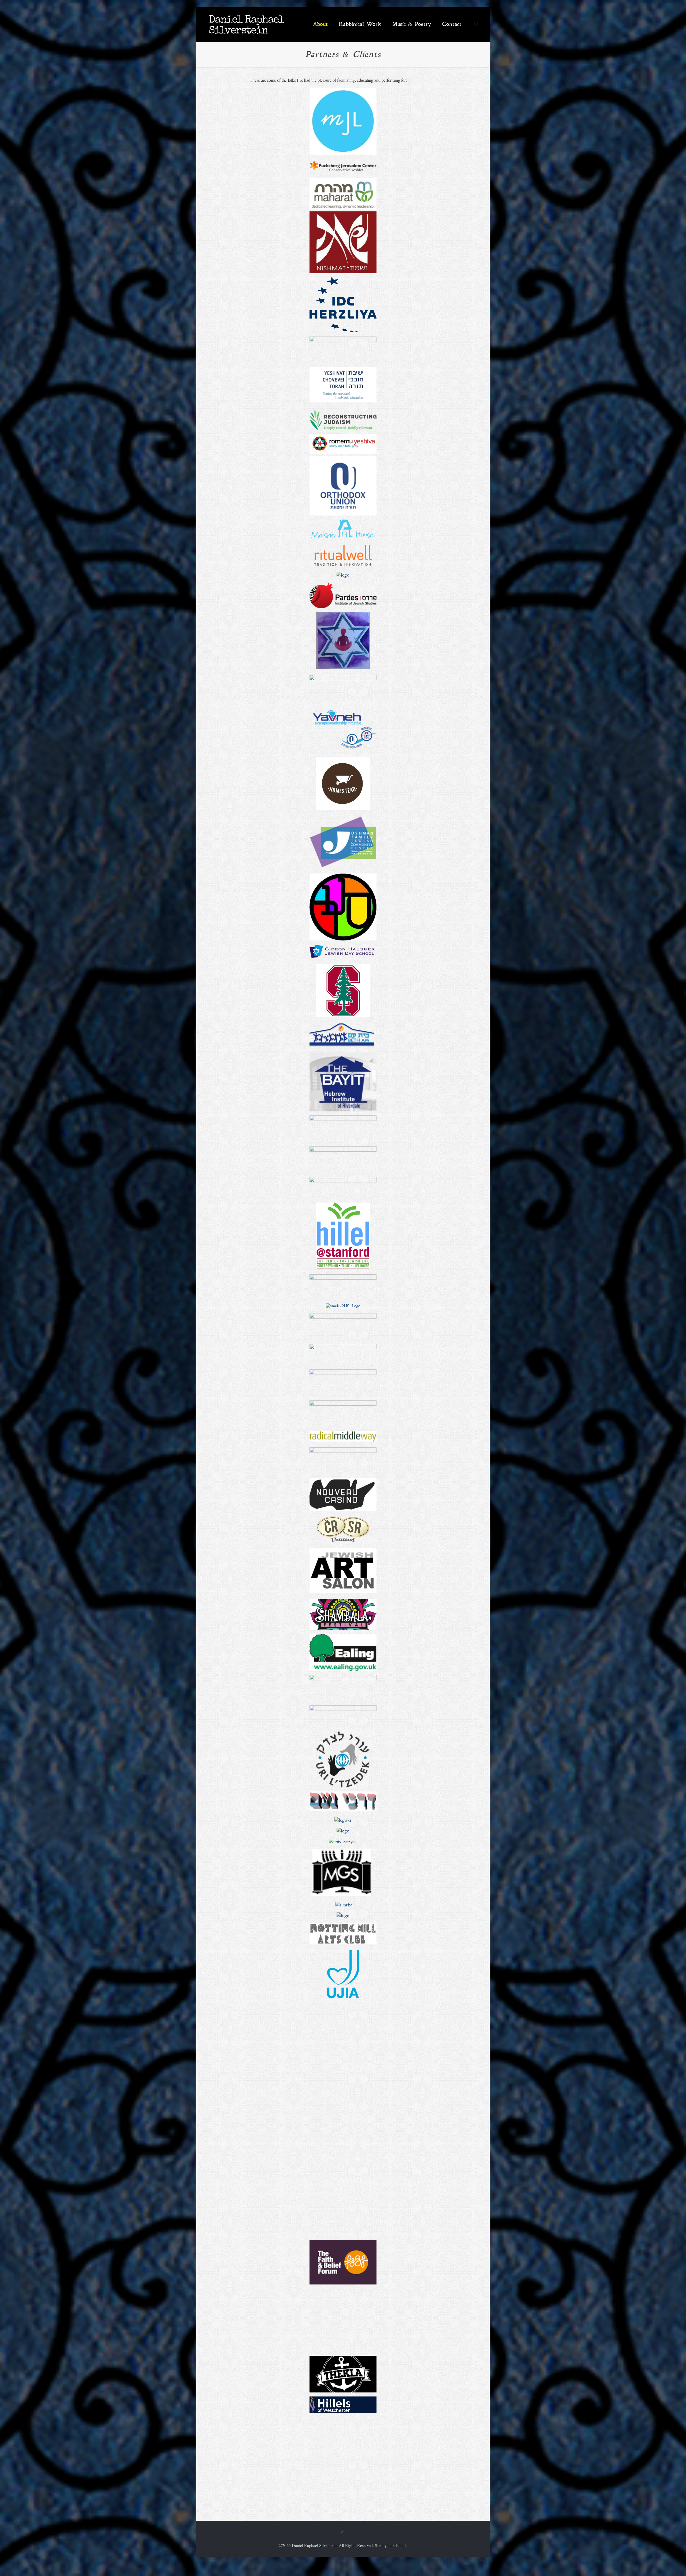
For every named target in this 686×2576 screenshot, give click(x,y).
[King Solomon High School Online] (343, 2012)
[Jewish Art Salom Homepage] (343, 1592)
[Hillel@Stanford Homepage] (343, 1267)
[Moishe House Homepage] (343, 537)
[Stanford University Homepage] (343, 1016)
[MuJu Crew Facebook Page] (343, 1831)
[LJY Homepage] (343, 1373)
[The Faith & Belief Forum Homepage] (343, 2283)
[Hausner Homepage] (343, 956)
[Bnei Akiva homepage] (343, 1150)
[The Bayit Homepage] (343, 1082)
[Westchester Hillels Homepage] (343, 2405)
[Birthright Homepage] (343, 575)
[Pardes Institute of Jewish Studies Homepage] (343, 595)
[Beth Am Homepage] (343, 1036)
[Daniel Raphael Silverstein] (247, 24)
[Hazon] (343, 340)
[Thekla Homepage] (343, 2374)
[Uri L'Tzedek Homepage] (343, 1759)
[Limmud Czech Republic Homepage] (343, 1540)
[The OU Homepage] (343, 486)
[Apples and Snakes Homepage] (343, 1451)
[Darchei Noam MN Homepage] (343, 1810)
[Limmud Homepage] (343, 1188)
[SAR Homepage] (343, 907)
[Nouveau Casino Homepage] (343, 1509)
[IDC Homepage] (343, 305)
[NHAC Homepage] (343, 1943)
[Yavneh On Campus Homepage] (343, 729)
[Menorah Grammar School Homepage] (342, 1894)
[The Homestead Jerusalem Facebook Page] (343, 809)
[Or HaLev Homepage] (343, 668)
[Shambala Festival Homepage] (343, 1615)
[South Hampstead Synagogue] (343, 1916)
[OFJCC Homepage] (343, 866)
